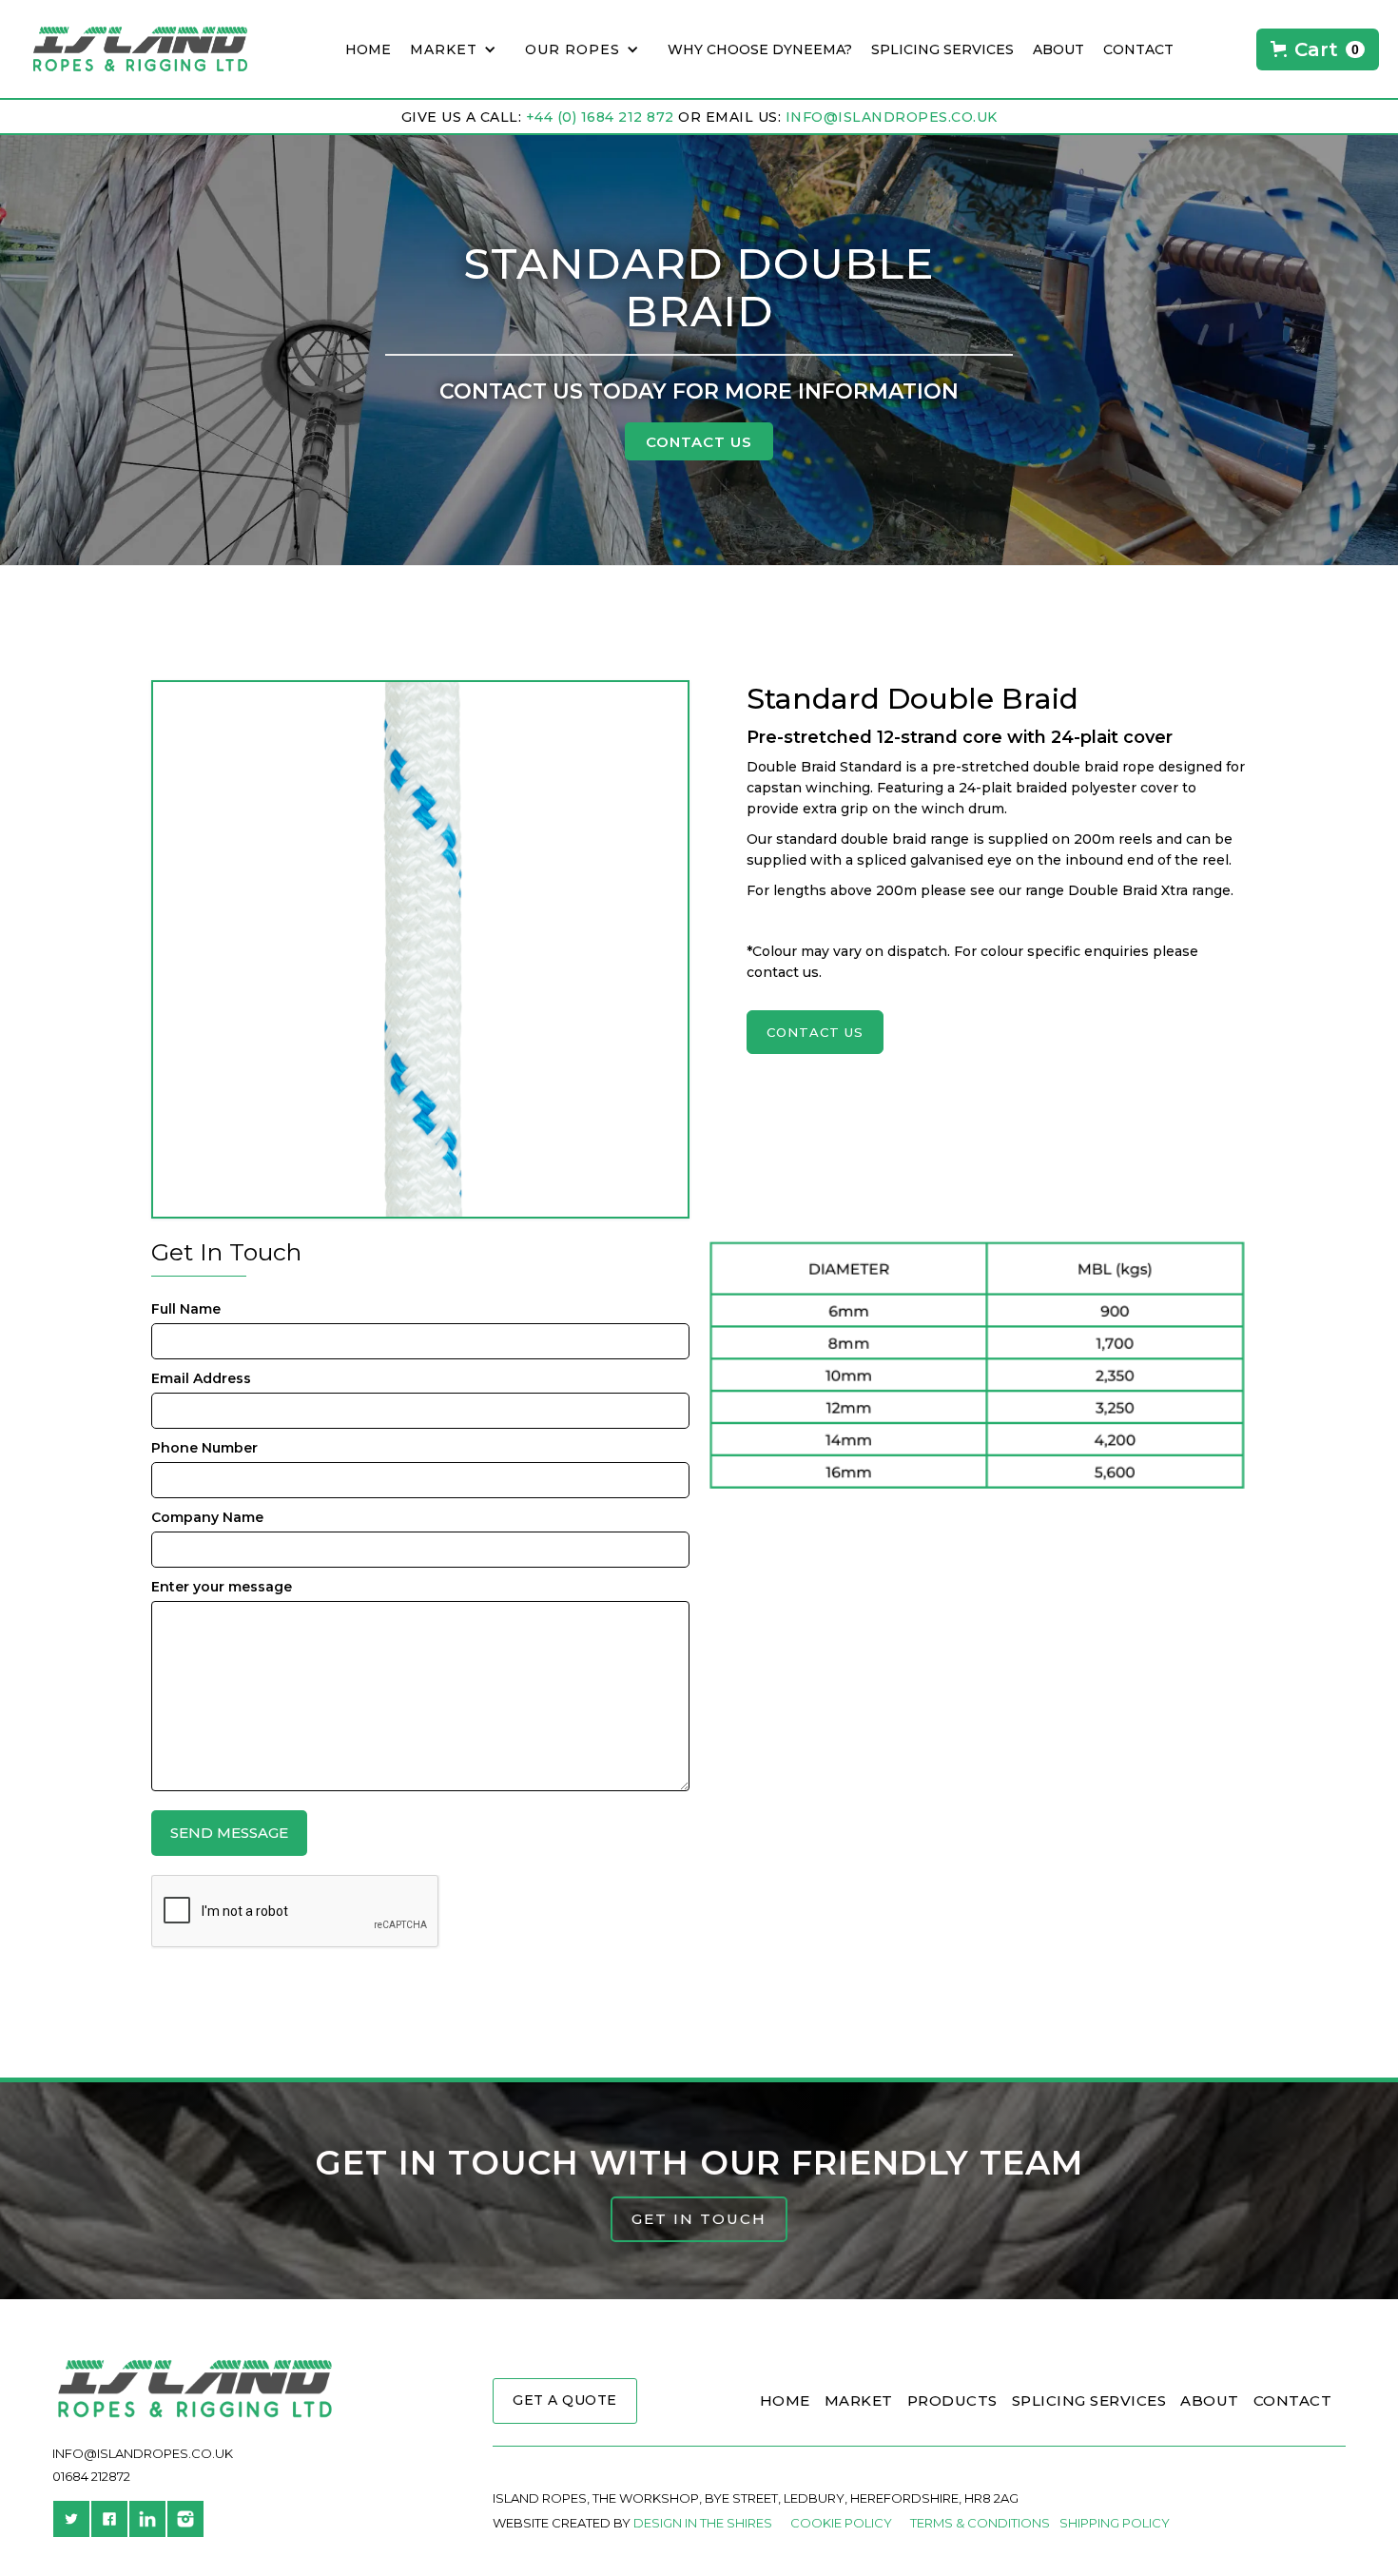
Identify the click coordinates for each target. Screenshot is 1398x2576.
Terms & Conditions (980, 2523)
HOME (368, 49)
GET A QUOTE (565, 2400)
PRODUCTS (952, 2400)
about (1058, 49)
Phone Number (204, 1448)
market (444, 49)
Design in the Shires (703, 2523)
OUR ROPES (573, 49)
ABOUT (1210, 2400)
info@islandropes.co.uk (892, 117)
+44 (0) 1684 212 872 (600, 117)
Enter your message (222, 1587)
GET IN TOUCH (699, 2219)
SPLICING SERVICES (1089, 2400)
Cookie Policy (841, 2523)
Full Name (186, 1309)
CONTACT (1138, 49)
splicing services (942, 49)
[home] (131, 49)
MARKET (859, 2400)
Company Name (207, 1517)
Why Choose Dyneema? (760, 49)
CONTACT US (699, 442)
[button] (458, 49)
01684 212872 (91, 2476)
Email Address (201, 1378)
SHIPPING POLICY (1115, 2523)
